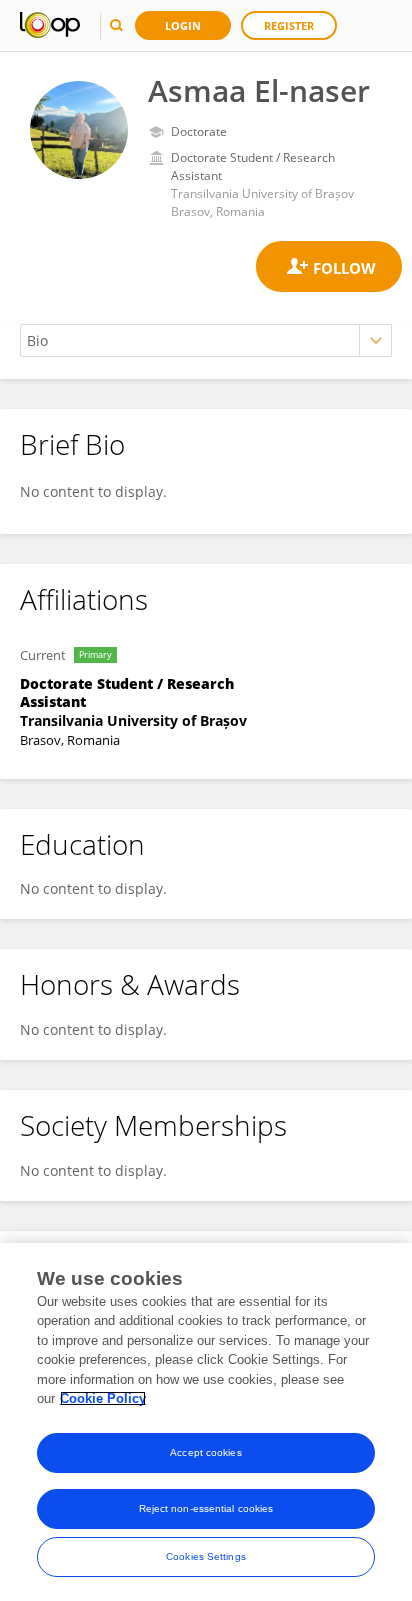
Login (183, 25)
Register (289, 25)
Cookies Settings (206, 1556)
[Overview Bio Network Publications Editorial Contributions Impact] (206, 340)
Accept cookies (205, 1452)
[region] (206, 1422)
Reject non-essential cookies (206, 1508)
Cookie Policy (103, 1398)
